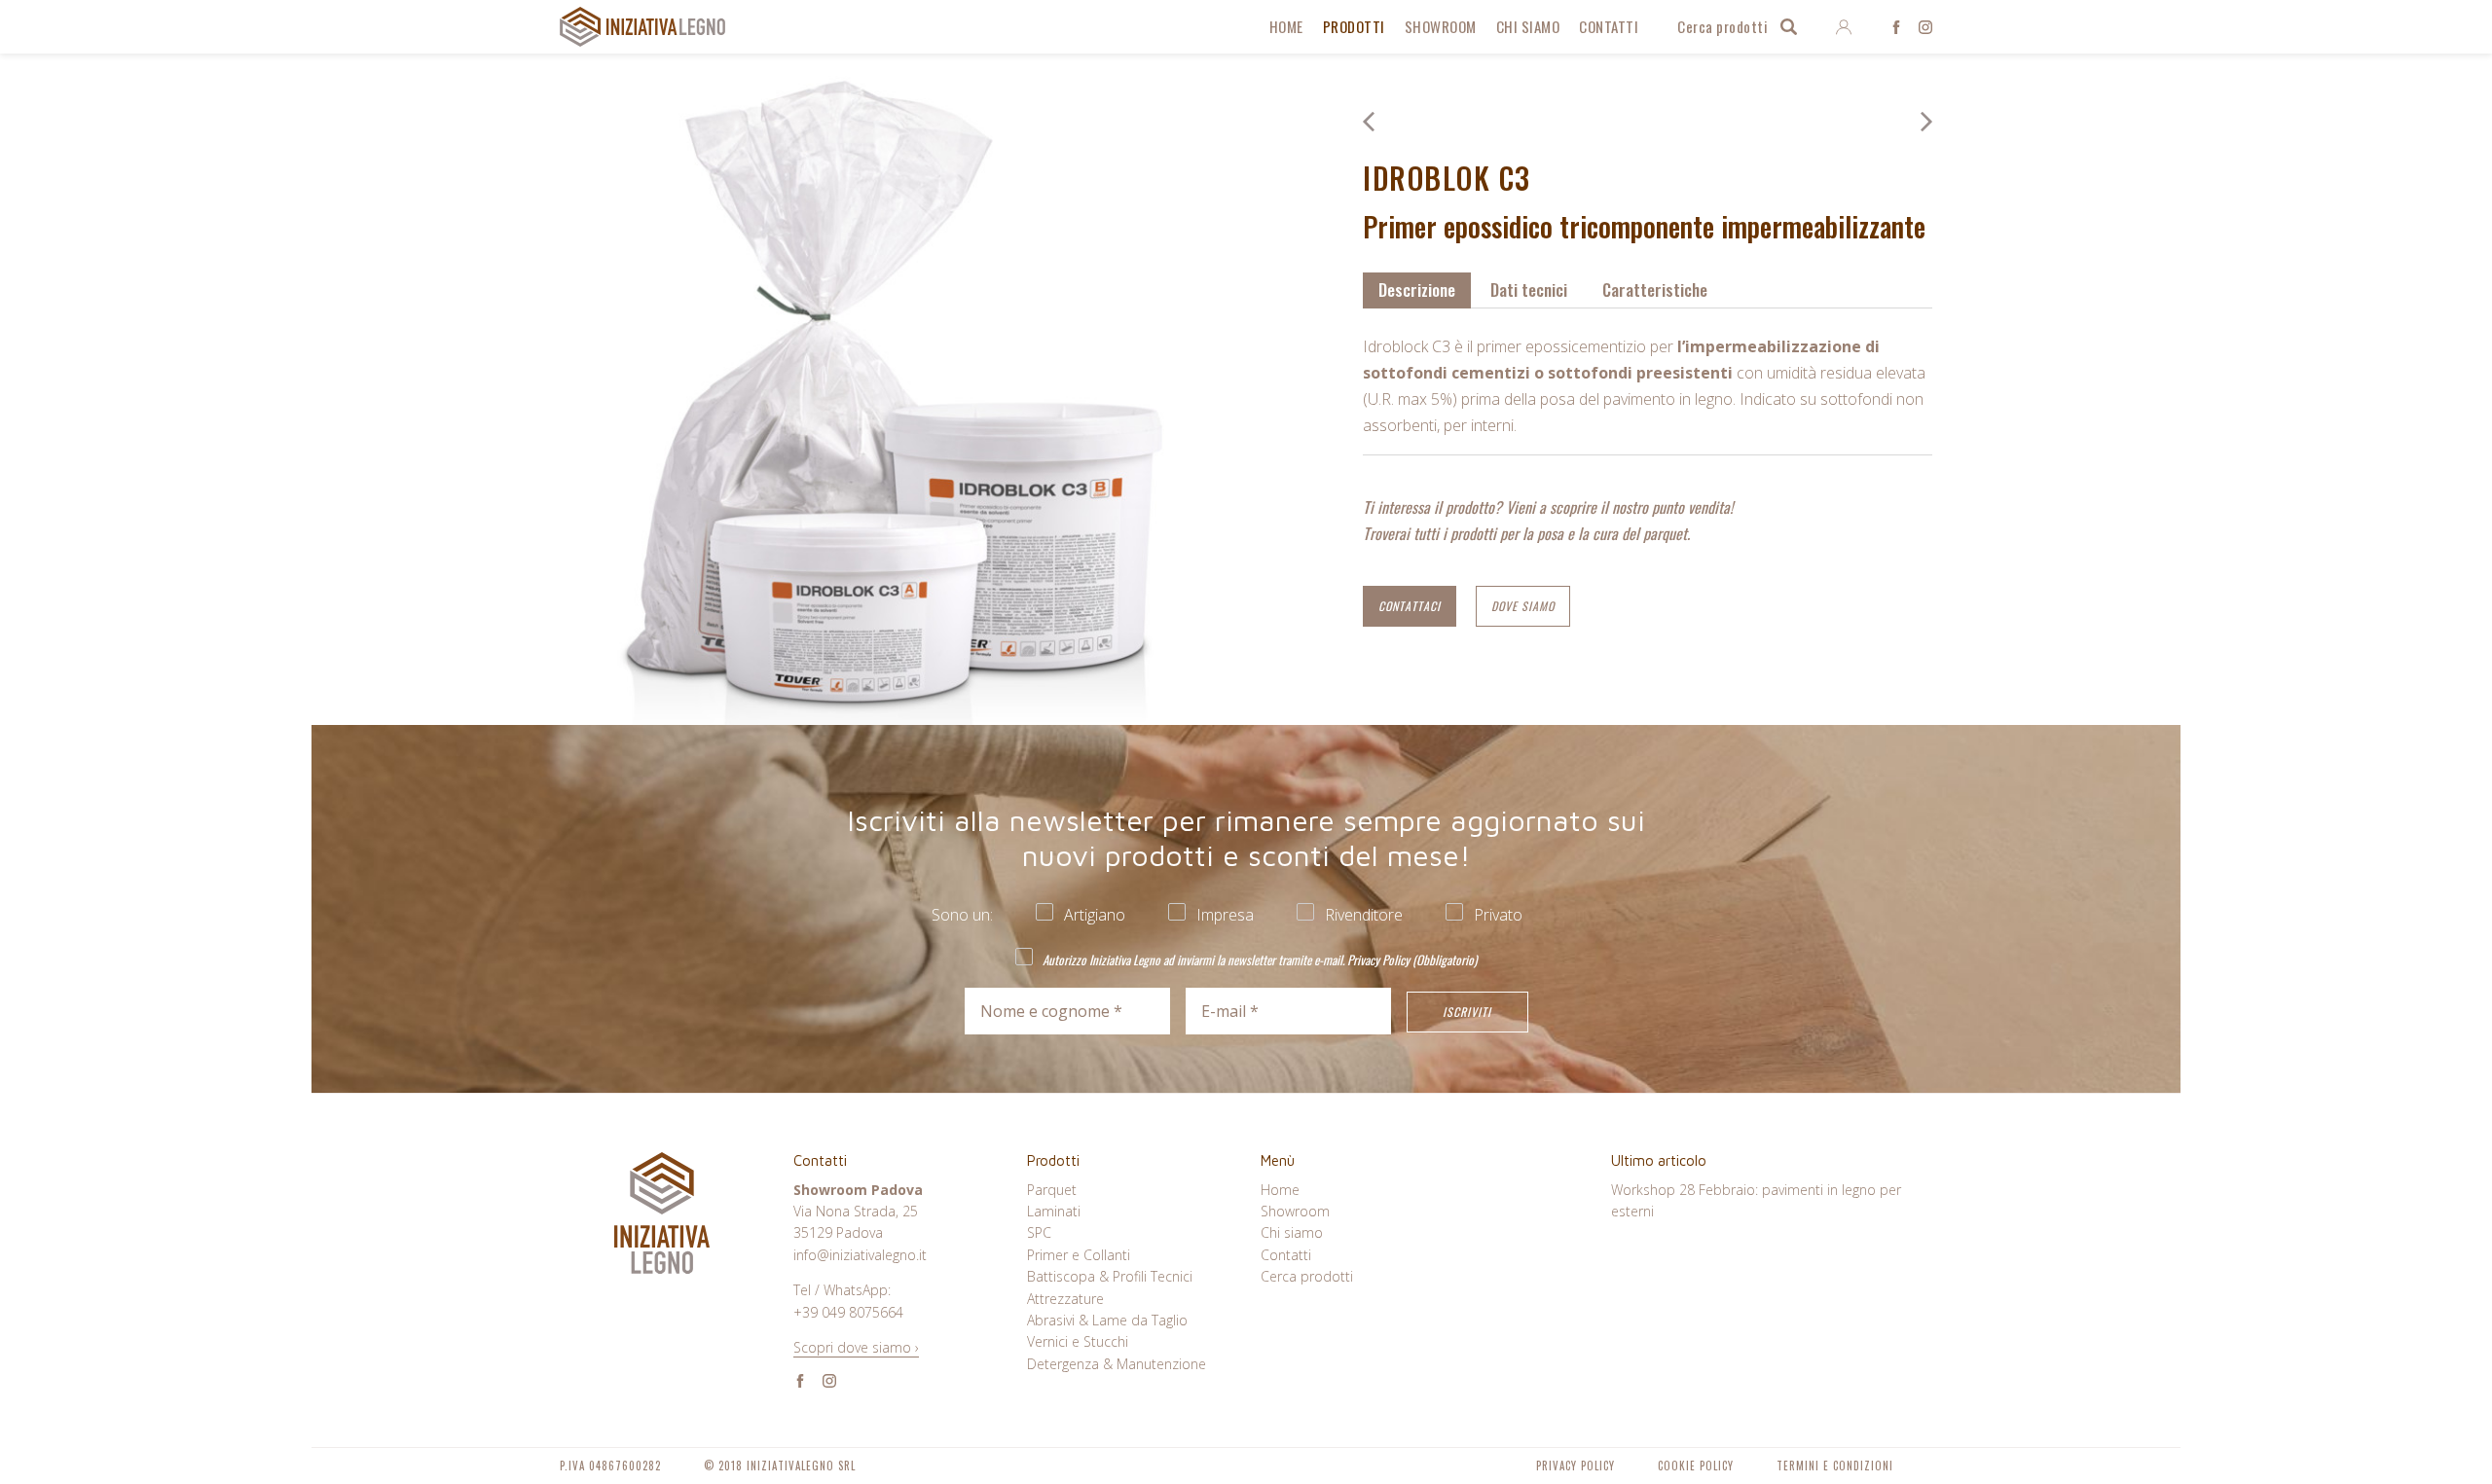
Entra (1843, 27)
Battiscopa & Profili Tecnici (1110, 1276)
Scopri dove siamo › (856, 1347)
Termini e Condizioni (1835, 1466)
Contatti (1609, 26)
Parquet (1052, 1190)
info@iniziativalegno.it (860, 1255)
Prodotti (1354, 26)
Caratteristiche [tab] (1655, 290)
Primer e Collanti (1079, 1255)
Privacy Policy (1378, 959)
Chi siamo (1528, 26)
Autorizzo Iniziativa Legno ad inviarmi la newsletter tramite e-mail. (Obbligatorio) (1258, 959)
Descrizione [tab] (1417, 290)
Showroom (1441, 26)
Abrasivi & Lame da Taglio (1107, 1320)
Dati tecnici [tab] (1529, 290)
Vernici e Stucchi (1078, 1341)
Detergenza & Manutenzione (1117, 1364)
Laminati (1054, 1211)
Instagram (1925, 27)
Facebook (1896, 27)
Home (1286, 26)
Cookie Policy (1696, 1466)
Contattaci (1410, 606)
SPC (1039, 1232)
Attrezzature (1065, 1299)
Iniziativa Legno (643, 27)
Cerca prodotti (1722, 26)
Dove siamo (1523, 606)
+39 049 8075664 (848, 1312)
